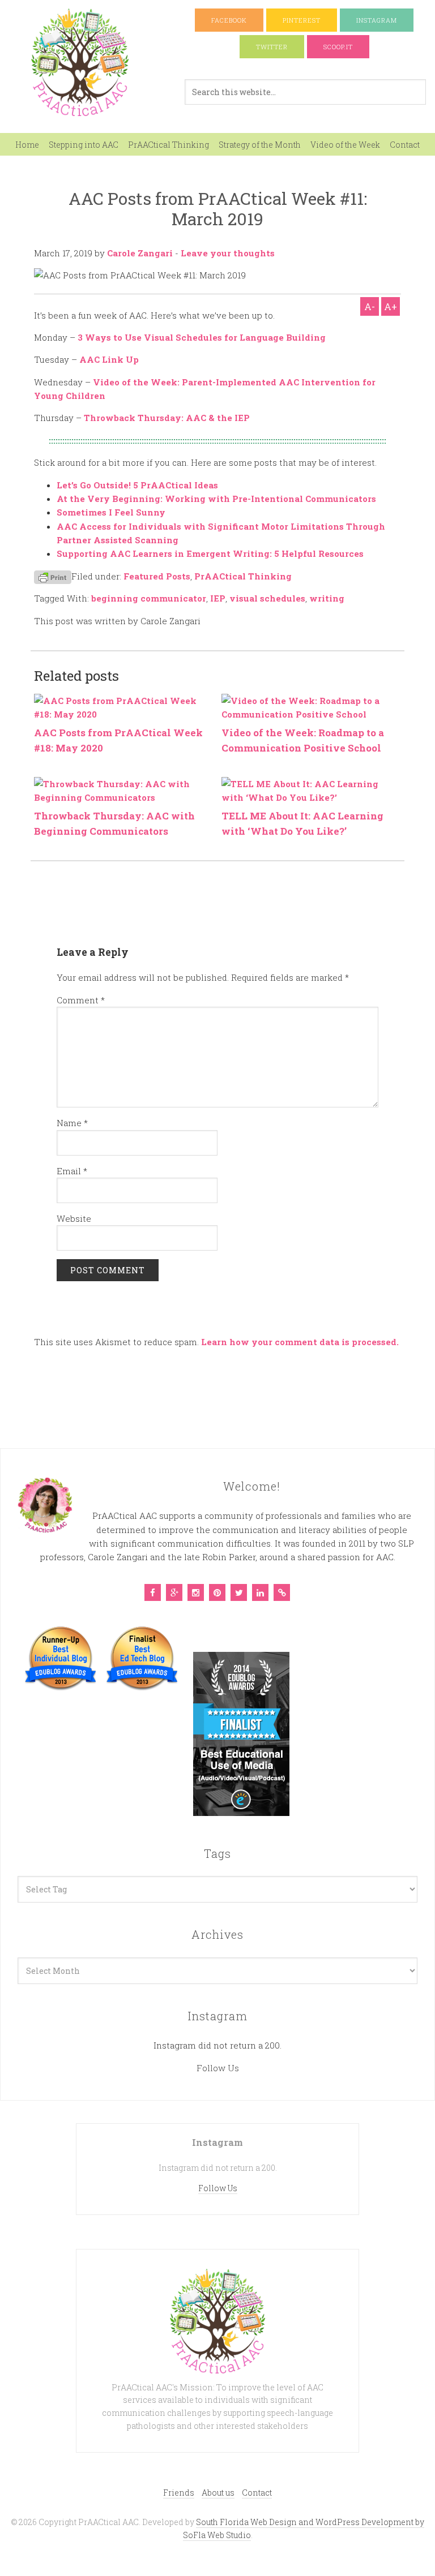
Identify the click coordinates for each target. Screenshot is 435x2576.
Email (72, 1171)
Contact (405, 145)
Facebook (229, 20)
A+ (391, 306)
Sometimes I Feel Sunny (111, 512)
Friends (179, 2493)
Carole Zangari (140, 253)
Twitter (272, 47)
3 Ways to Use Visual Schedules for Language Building (202, 337)
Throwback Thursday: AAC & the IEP (167, 418)
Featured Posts (157, 576)
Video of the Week (345, 145)
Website (74, 1218)
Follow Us (218, 2068)
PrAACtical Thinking (169, 145)
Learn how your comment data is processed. (300, 1342)
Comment (81, 1000)
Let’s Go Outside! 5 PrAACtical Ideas (137, 485)
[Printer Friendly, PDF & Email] (53, 576)
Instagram (377, 20)
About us (218, 2493)
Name (72, 1123)
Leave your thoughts (228, 253)
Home (27, 145)
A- (370, 306)
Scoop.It (338, 47)
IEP (218, 598)
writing (327, 598)
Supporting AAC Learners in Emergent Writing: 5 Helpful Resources (210, 553)
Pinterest (302, 20)
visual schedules (267, 598)
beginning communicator (149, 598)
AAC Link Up (109, 359)
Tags (217, 1853)
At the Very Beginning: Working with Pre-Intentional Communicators (216, 499)
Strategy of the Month (260, 145)
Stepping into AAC (84, 145)
